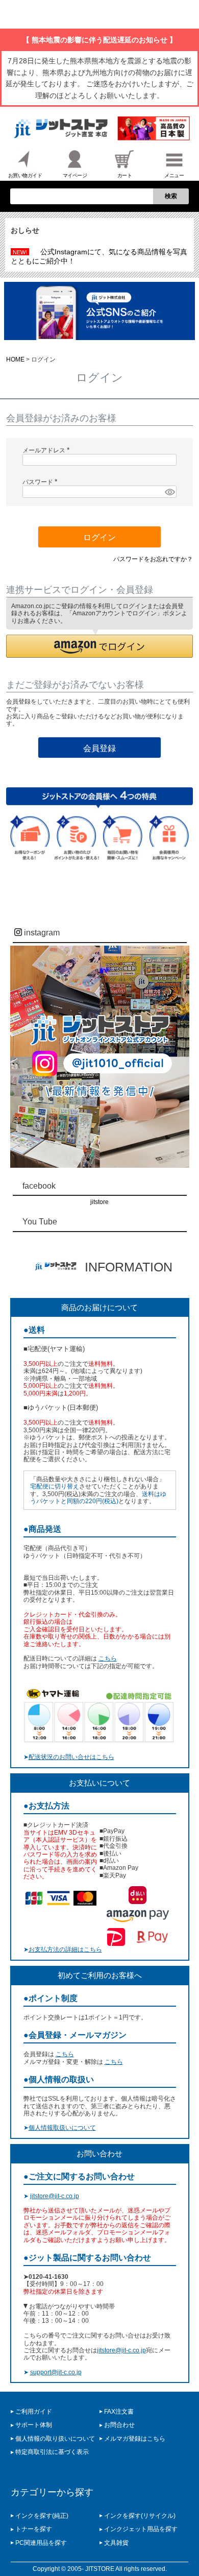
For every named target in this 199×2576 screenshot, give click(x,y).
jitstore (99, 1202)
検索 (171, 196)
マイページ (75, 175)
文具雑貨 (116, 2543)
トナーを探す (34, 2529)
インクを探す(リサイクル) (140, 2516)
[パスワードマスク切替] (169, 492)
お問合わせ (119, 2425)
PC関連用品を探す (41, 2543)
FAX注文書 (119, 2412)
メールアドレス (48, 450)
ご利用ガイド (34, 2412)
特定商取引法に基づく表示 (52, 2452)
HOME (15, 359)
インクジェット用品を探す (141, 2529)
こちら (108, 1658)
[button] (100, 646)
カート (125, 175)
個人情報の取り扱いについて (55, 2439)
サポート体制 (34, 2425)
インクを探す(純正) (42, 2516)
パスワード (42, 482)
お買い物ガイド (25, 175)
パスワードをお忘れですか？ (153, 559)
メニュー (174, 175)
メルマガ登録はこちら (135, 2439)
